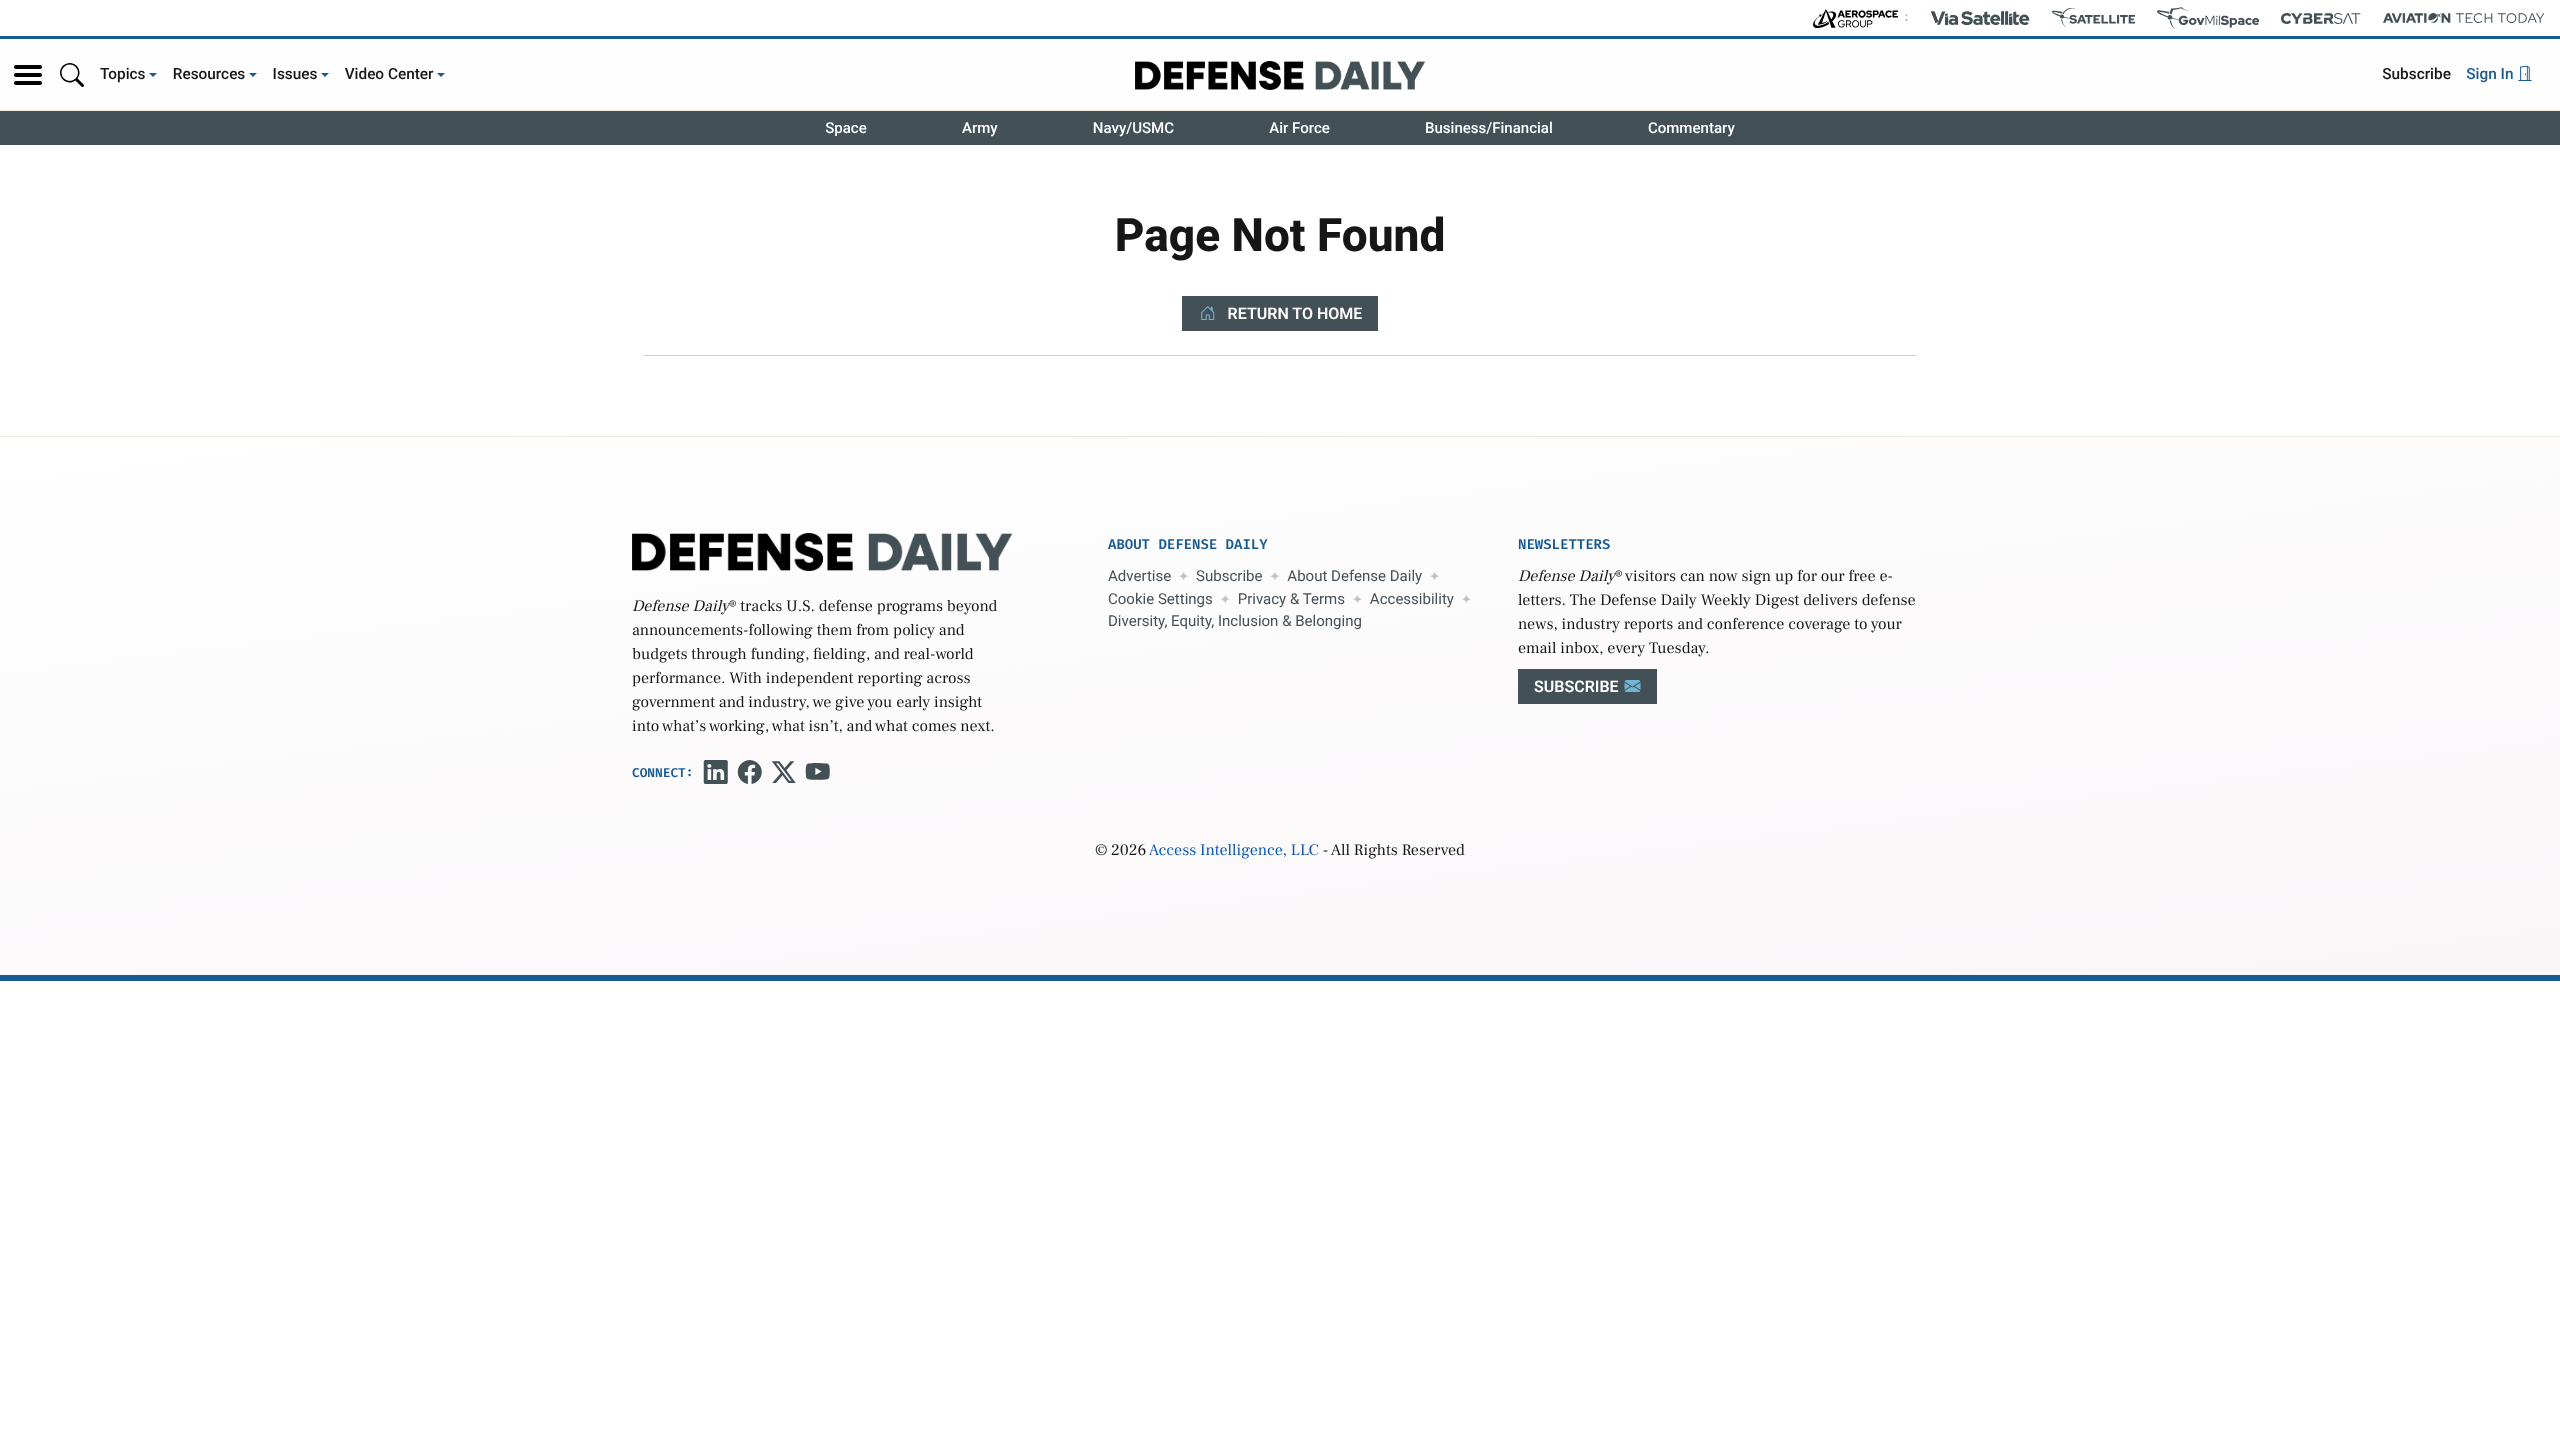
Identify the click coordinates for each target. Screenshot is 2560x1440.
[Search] (72, 74)
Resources (209, 74)
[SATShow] (2093, 18)
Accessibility (1412, 599)
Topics (123, 74)
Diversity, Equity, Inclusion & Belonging (1235, 621)
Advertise (1139, 576)
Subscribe (2416, 74)
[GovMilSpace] (2208, 18)
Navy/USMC (1133, 128)
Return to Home (1293, 313)
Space (846, 128)
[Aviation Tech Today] (2464, 18)
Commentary (1691, 128)
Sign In (2491, 74)
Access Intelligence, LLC (1234, 851)
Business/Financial (1489, 128)
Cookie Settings (1160, 599)
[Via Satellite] (1980, 18)
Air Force (1299, 128)
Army (980, 128)
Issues (295, 74)
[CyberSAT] (2320, 18)
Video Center (389, 74)
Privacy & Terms (1291, 599)
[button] (28, 75)
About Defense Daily (1354, 576)
